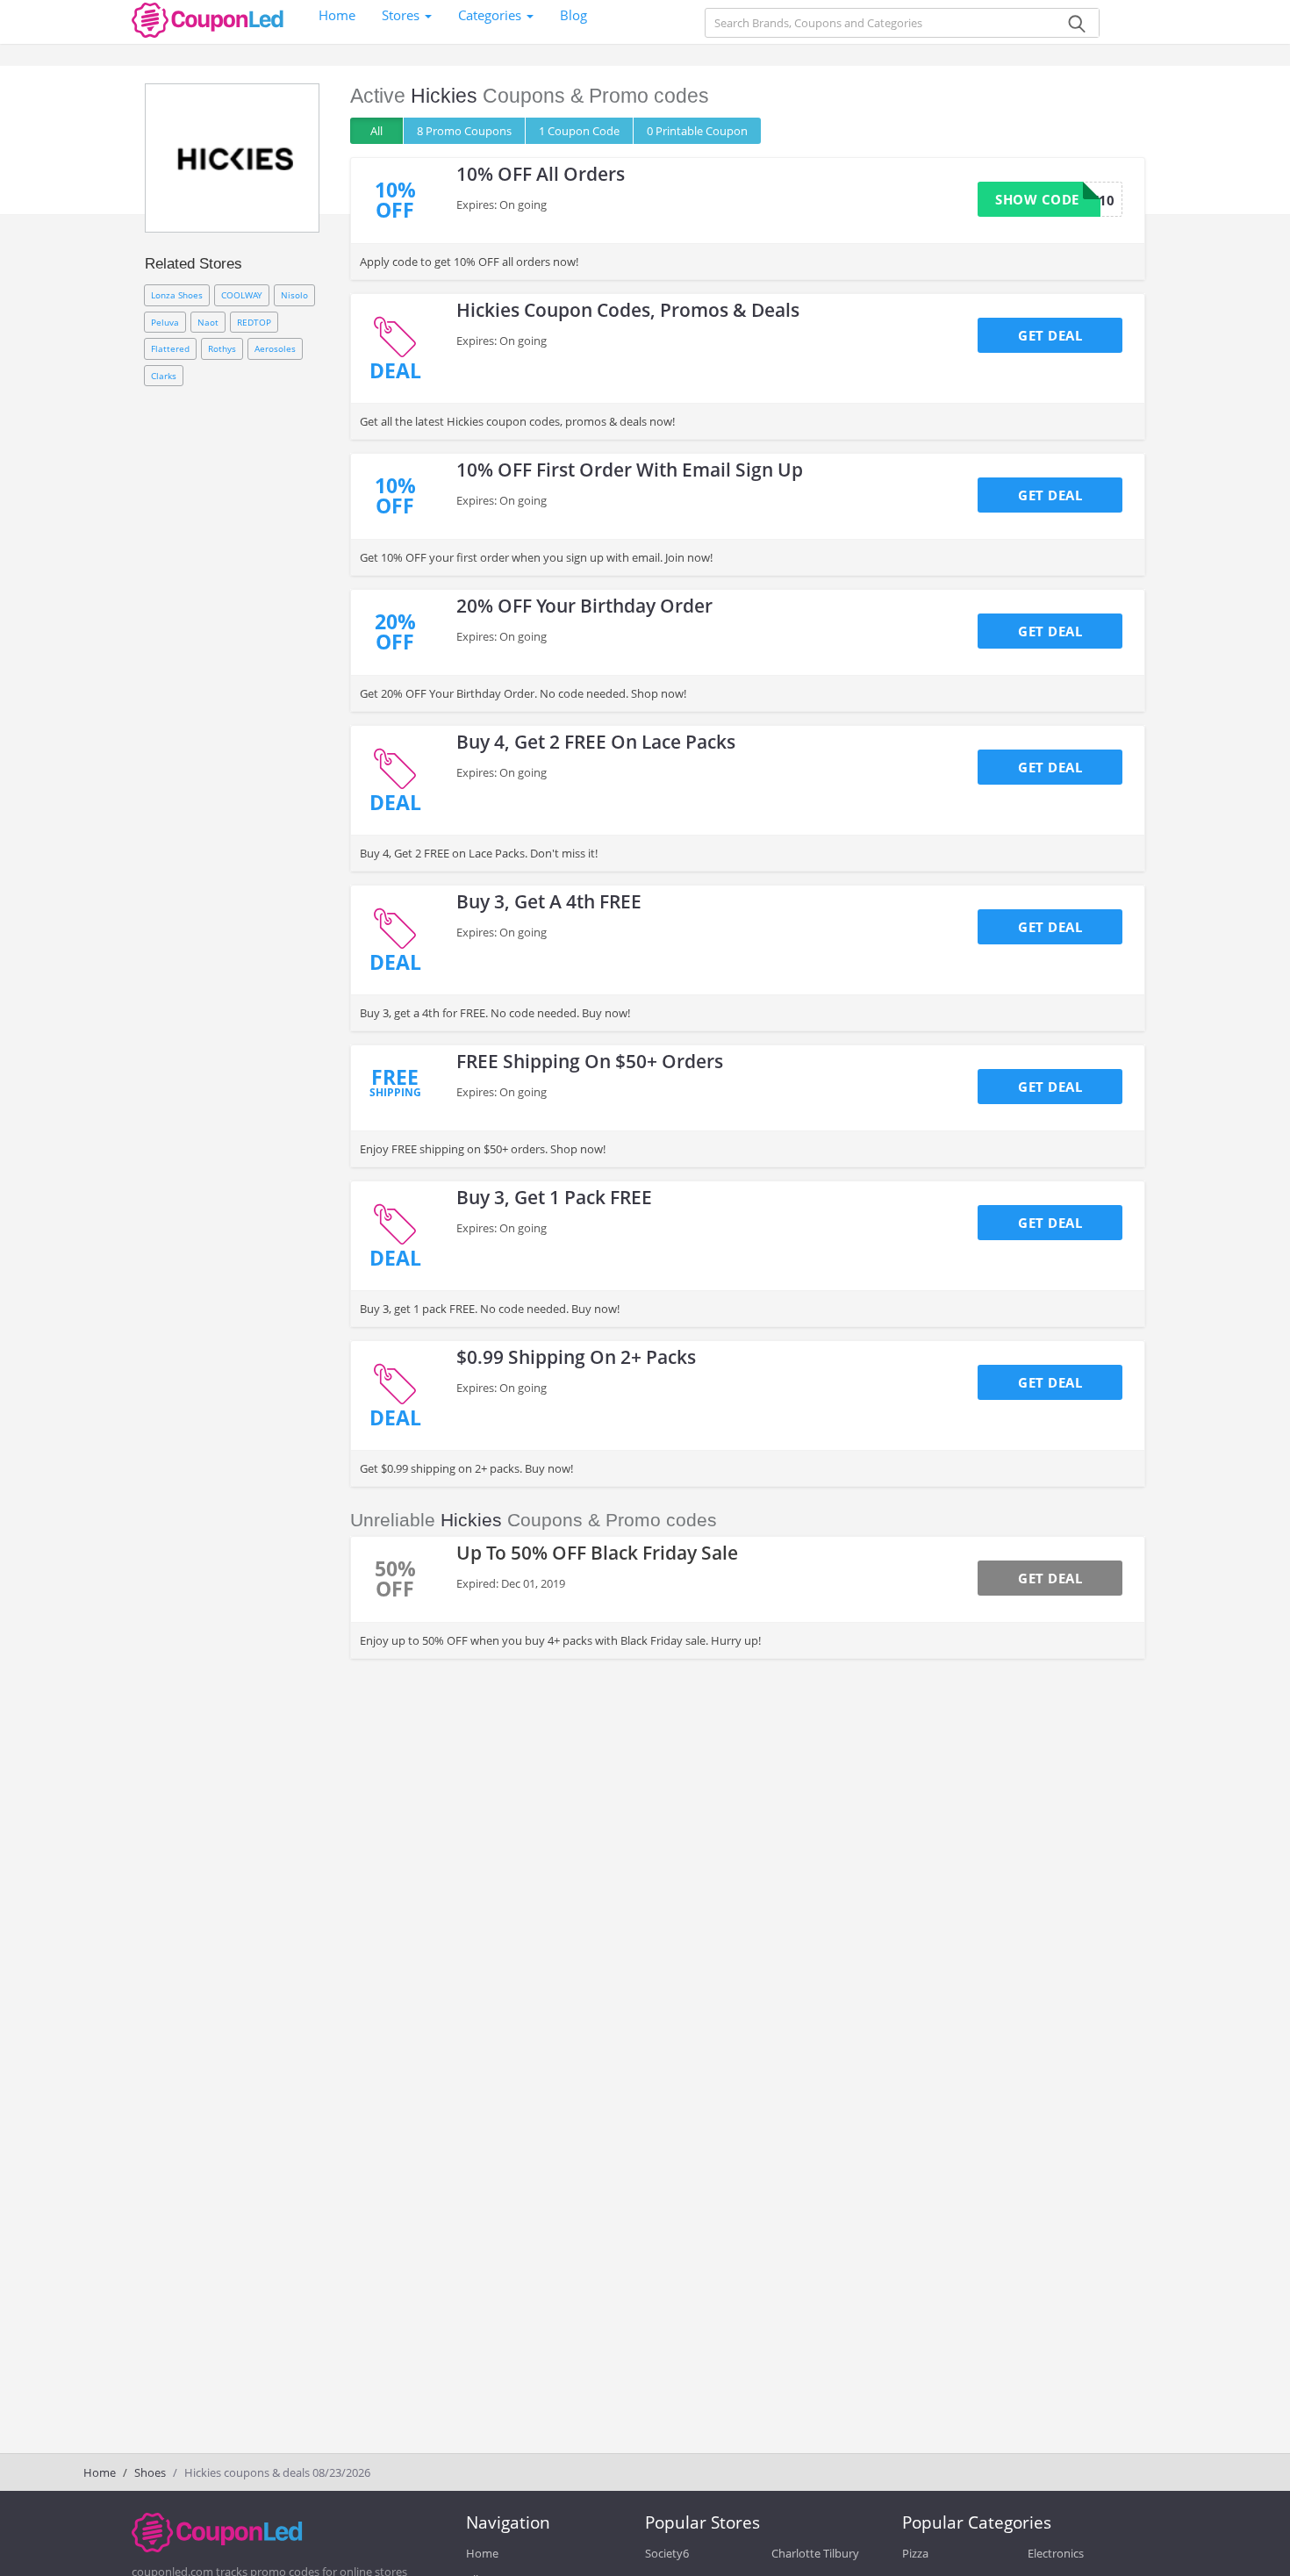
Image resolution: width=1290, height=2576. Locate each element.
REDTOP (254, 322)
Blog (573, 15)
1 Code (579, 131)
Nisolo (294, 295)
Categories (491, 15)
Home (337, 15)
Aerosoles (275, 348)
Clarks (164, 376)
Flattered (170, 348)
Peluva (165, 322)
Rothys (222, 348)
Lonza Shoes (177, 295)
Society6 (667, 2553)
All (376, 131)
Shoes (150, 2472)
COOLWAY (242, 295)
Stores (402, 15)
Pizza (915, 2553)
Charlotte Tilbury (815, 2553)
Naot (208, 322)
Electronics (1056, 2553)
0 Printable (697, 131)
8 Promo (464, 131)
